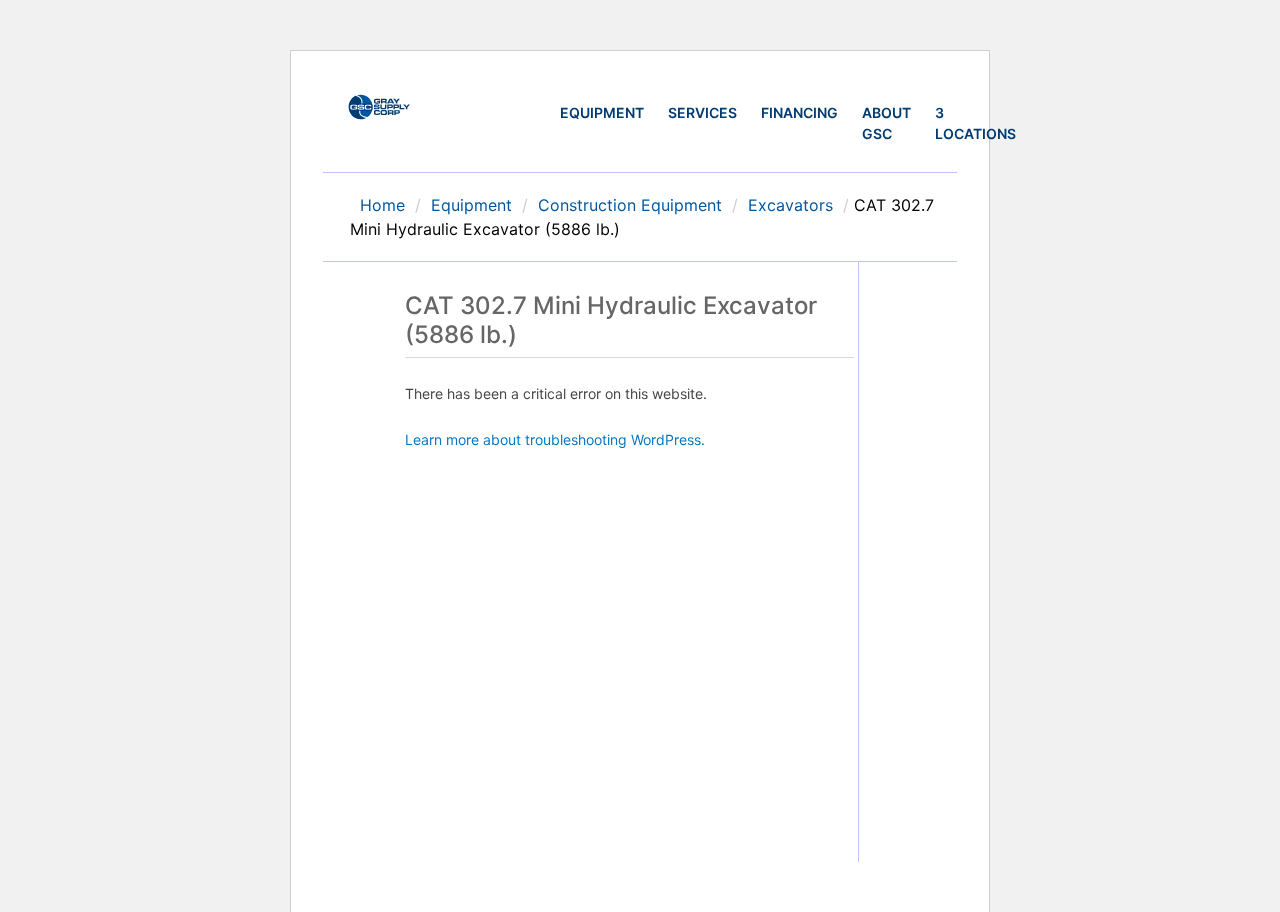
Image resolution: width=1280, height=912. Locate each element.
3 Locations (975, 123)
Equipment (602, 112)
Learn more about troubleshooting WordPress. (555, 439)
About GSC (886, 123)
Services (702, 112)
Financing (799, 112)
